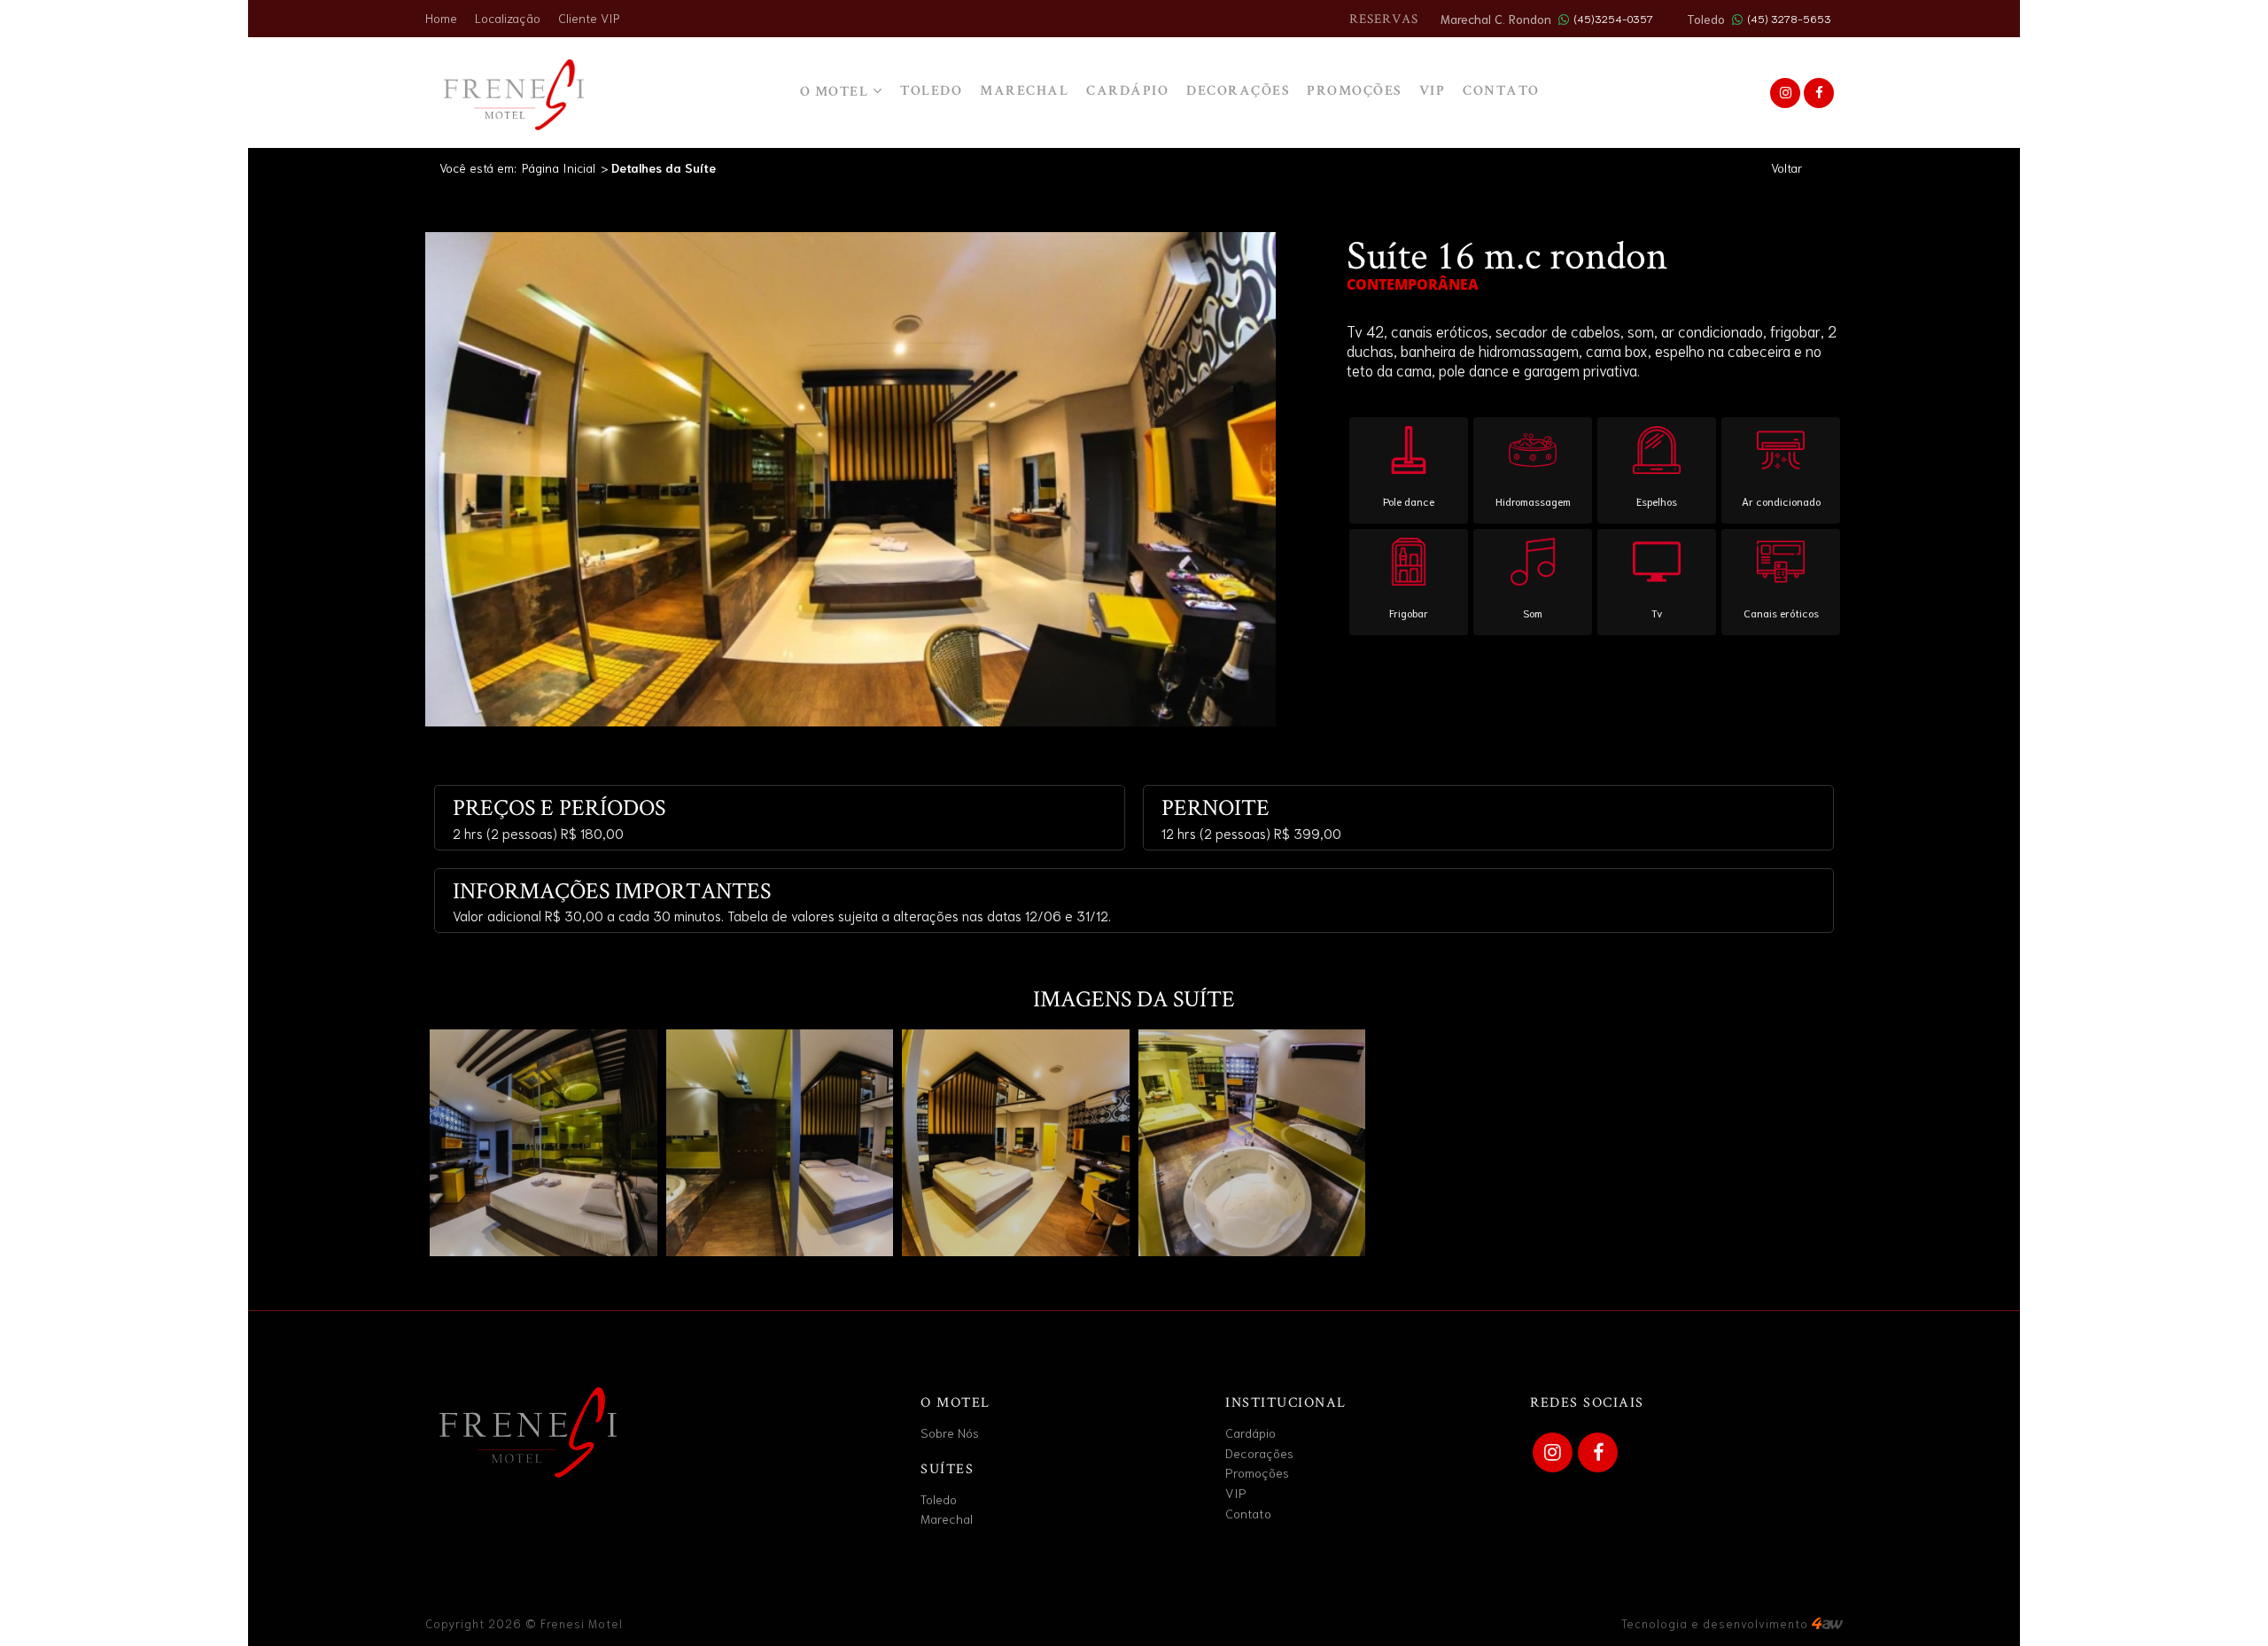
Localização (508, 18)
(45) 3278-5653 (1789, 18)
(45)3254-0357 (1613, 18)
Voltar (1786, 167)
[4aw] (1827, 1623)
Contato (1248, 1513)
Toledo (931, 92)
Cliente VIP (589, 18)
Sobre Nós (950, 1432)
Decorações (1238, 92)
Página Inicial (559, 167)
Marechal (1024, 92)
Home (441, 18)
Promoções (1354, 92)
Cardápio (1127, 92)
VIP (1433, 92)
